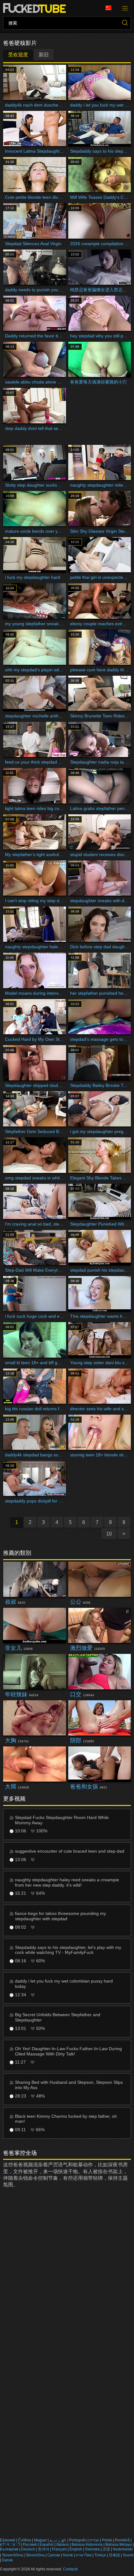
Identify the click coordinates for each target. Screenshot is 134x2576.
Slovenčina (35, 2555)
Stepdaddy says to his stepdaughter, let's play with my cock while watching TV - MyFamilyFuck (68, 1950)
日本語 (114, 2555)
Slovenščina (12, 2555)
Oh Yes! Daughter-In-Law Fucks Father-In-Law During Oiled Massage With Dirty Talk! (68, 2051)
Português (78, 2540)
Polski (107, 2540)
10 (109, 1534)
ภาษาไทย (84, 2555)
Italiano (63, 2545)
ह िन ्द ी (10, 2545)
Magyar (40, 2540)
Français (59, 2549)
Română (122, 2540)
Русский (30, 2545)
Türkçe (100, 2555)
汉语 (106, 2549)
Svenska (92, 2549)
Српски (54, 2555)
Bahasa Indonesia (87, 2545)
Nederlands (123, 2549)
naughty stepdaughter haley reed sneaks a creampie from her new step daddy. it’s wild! (67, 1882)
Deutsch (28, 2549)
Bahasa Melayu (119, 2545)
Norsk (68, 2555)
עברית (94, 2540)
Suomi (128, 2555)
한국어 (44, 2549)
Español (47, 2545)
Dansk (7, 2560)
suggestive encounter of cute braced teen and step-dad (70, 1851)
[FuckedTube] (36, 8)
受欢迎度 (18, 55)
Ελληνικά (8, 2540)
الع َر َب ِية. (58, 2540)
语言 (111, 8)
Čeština (25, 2540)
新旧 (44, 55)
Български (9, 2549)
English (76, 2549)
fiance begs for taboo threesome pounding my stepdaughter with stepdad (60, 1916)
